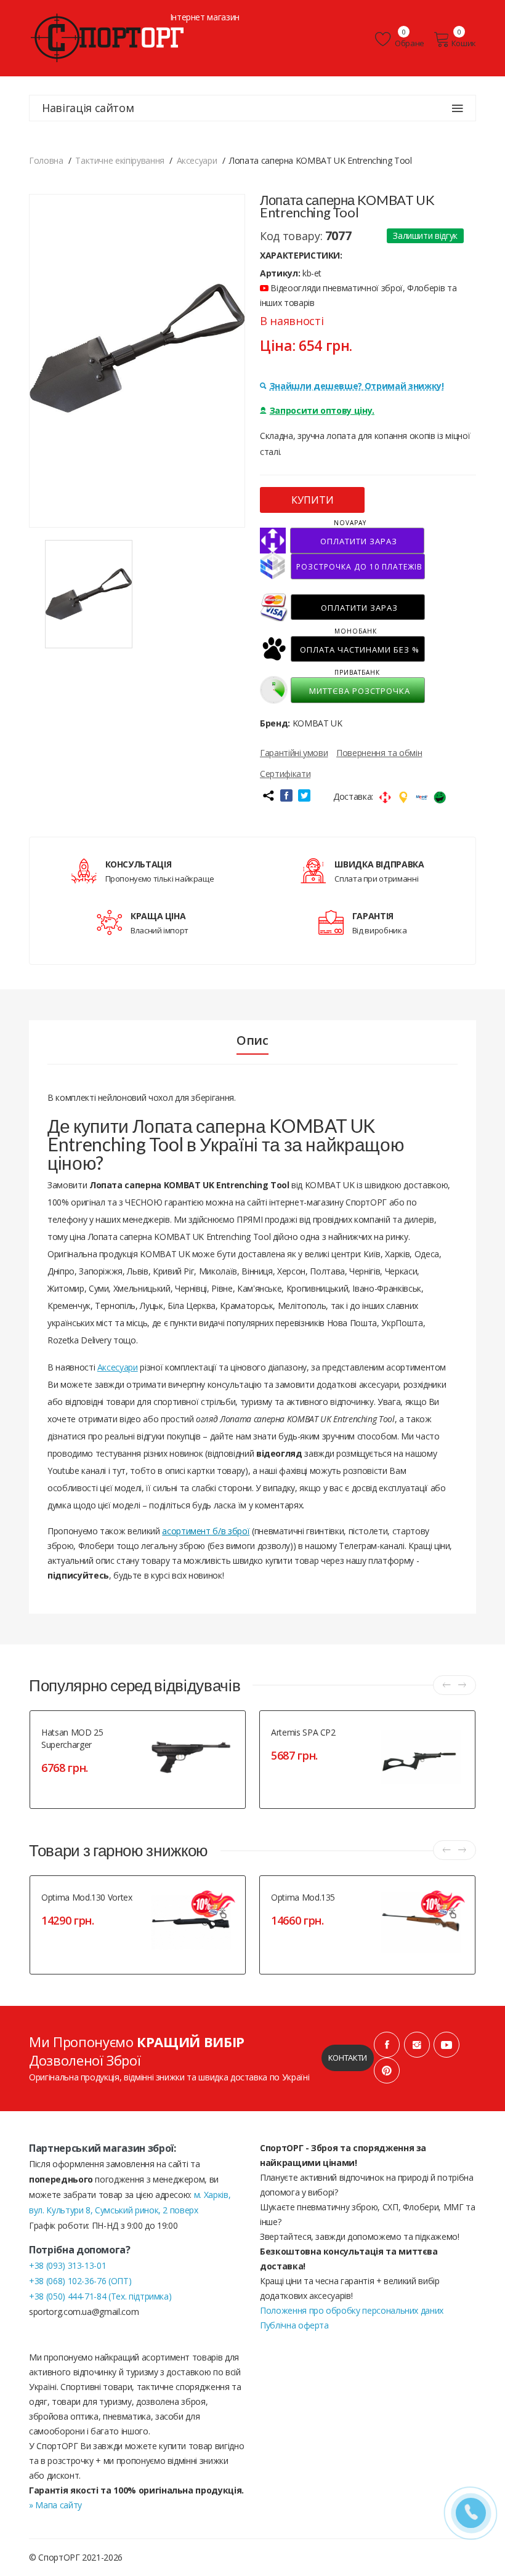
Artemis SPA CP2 (303, 1732)
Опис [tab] (252, 1040)
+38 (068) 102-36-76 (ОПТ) (80, 2281)
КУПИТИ (313, 500)
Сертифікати (285, 774)
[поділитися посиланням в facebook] (286, 795)
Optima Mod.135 (303, 1897)
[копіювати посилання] (268, 795)
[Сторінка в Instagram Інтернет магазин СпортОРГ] (417, 2045)
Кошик (464, 43)
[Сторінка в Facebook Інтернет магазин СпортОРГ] (387, 2045)
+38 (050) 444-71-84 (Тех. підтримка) (100, 2296)
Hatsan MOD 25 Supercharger (72, 1738)
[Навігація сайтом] (458, 108)
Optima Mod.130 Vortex (87, 1897)
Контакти (348, 2058)
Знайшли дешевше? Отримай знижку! (357, 386)
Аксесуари (118, 1367)
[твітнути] (304, 795)
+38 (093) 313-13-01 (67, 2265)
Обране (409, 43)
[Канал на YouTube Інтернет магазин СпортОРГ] (446, 2045)
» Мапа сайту (55, 2505)
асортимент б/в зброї (206, 1531)
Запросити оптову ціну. (322, 410)
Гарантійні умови (294, 753)
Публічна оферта (294, 2325)
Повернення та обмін (379, 753)
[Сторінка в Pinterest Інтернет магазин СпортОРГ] (387, 2071)
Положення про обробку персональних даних (352, 2310)
